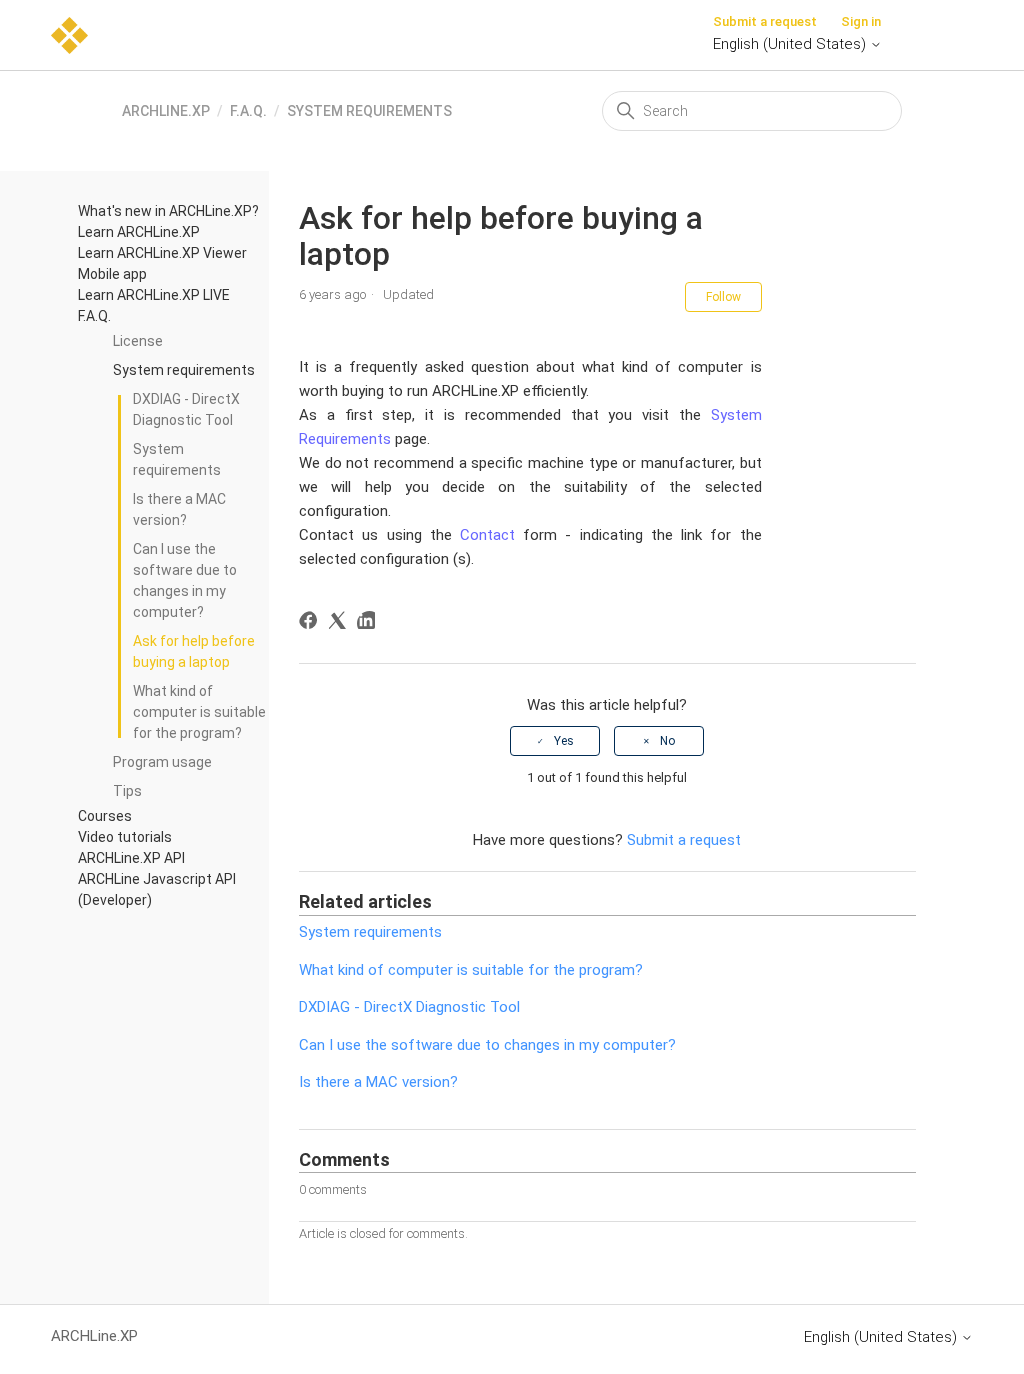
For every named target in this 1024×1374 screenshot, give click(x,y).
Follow (723, 297)
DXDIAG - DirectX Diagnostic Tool (186, 409)
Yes (564, 741)
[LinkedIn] (369, 623)
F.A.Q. (248, 111)
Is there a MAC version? (179, 509)
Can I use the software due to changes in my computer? (185, 580)
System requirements (369, 111)
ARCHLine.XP (166, 111)
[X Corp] (340, 623)
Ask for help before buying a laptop (194, 651)
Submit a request (765, 21)
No (667, 741)
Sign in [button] (861, 21)
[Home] (69, 34)
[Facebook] (311, 623)
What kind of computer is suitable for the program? (199, 712)
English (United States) (791, 44)
